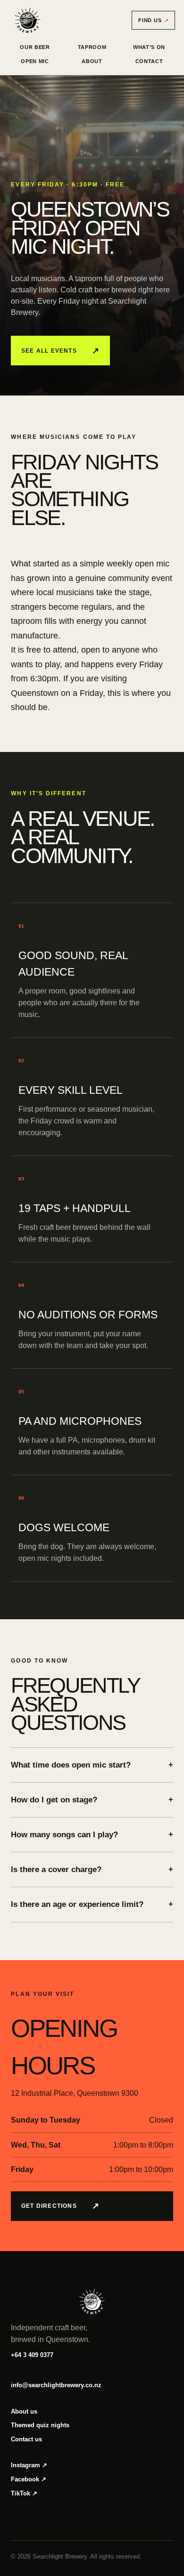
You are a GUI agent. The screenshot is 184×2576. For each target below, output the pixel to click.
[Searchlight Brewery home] (28, 20)
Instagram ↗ (29, 2465)
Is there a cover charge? (92, 1869)
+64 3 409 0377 (32, 2355)
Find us (153, 20)
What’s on (149, 47)
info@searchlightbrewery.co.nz (56, 2385)
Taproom (92, 47)
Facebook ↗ (29, 2479)
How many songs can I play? (92, 1835)
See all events (60, 351)
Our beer (35, 47)
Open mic (35, 61)
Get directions (60, 2206)
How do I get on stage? (92, 1800)
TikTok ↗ (24, 2493)
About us (24, 2411)
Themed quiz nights (40, 2425)
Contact (149, 61)
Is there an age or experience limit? (92, 1904)
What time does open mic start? (92, 1765)
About (92, 61)
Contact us (26, 2439)
